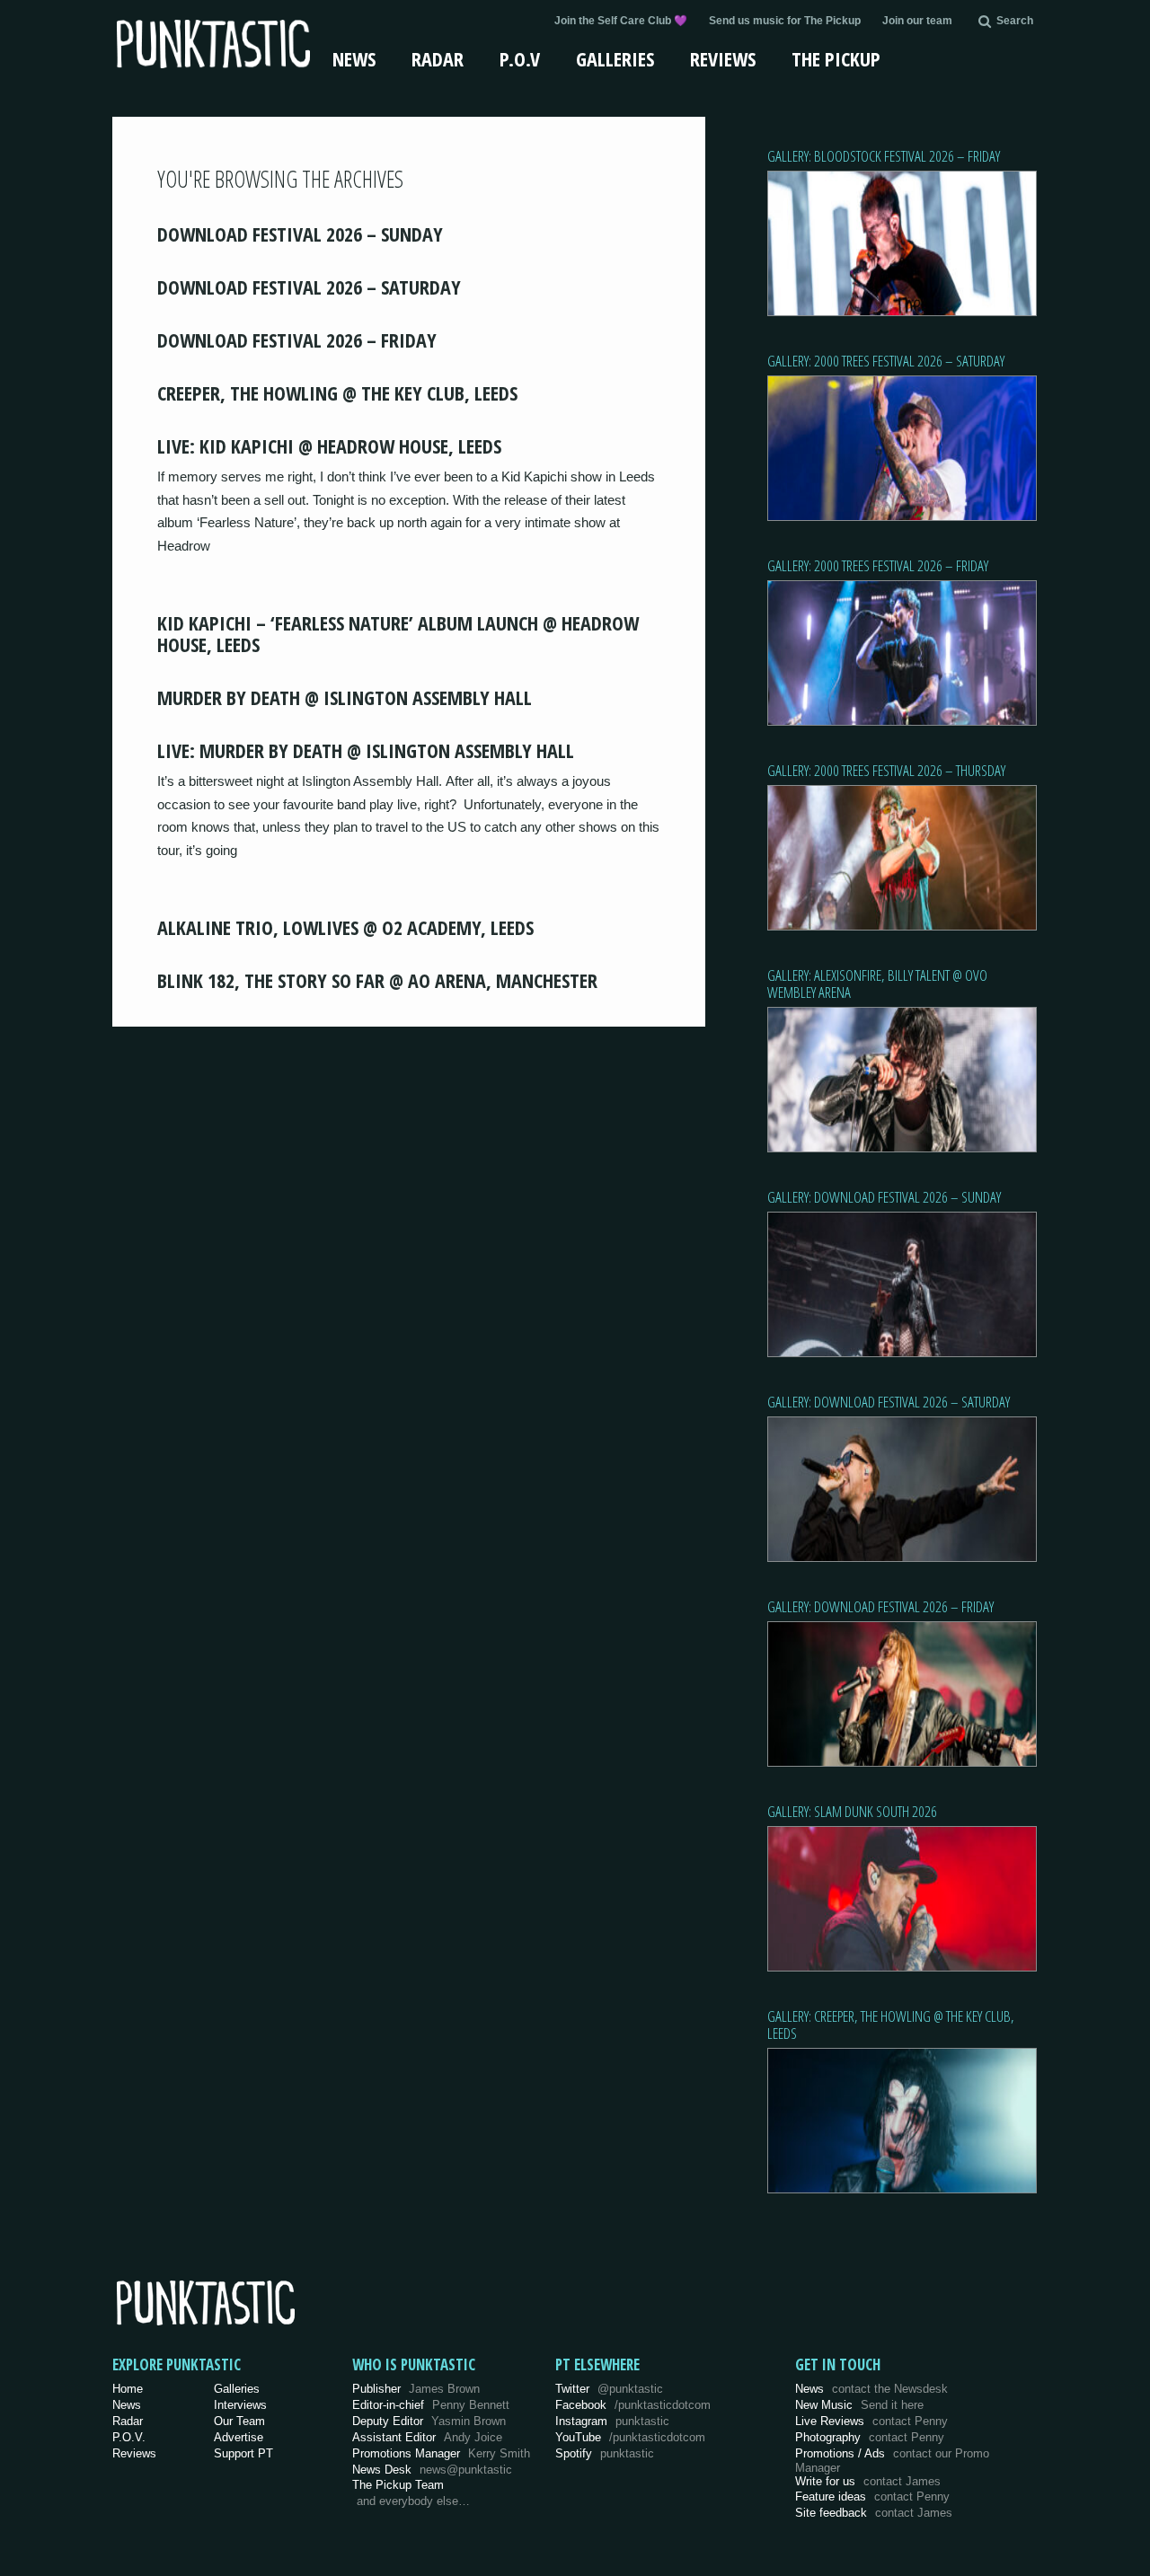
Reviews (723, 58)
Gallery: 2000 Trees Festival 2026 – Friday (878, 565)
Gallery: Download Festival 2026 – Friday (880, 1606)
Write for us (868, 2481)
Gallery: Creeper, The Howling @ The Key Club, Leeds (891, 2025)
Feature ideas (872, 2497)
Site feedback (874, 2513)
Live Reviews (871, 2421)
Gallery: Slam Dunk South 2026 (852, 1811)
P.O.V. (129, 2437)
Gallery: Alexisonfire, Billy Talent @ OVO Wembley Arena (877, 984)
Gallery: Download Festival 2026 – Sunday (884, 1197)
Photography (870, 2437)
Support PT (243, 2453)
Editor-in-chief (431, 2405)
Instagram (612, 2421)
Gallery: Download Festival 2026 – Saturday (889, 1402)
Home (128, 2389)
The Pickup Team (398, 2485)
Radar (438, 58)
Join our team (917, 21)
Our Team (239, 2421)
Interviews (240, 2405)
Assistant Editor (427, 2437)
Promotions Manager (441, 2453)
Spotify (605, 2453)
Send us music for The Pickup (785, 21)
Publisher (416, 2389)
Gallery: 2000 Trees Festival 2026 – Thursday (886, 770)
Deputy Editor (429, 2421)
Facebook (633, 2405)
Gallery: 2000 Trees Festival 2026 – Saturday (886, 361)
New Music (859, 2405)
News (354, 58)
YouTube (630, 2437)
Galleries (615, 58)
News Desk (432, 2470)
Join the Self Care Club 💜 (621, 21)
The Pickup (836, 58)
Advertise (239, 2437)
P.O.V (520, 58)
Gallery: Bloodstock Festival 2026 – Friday (884, 156)
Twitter (609, 2389)
